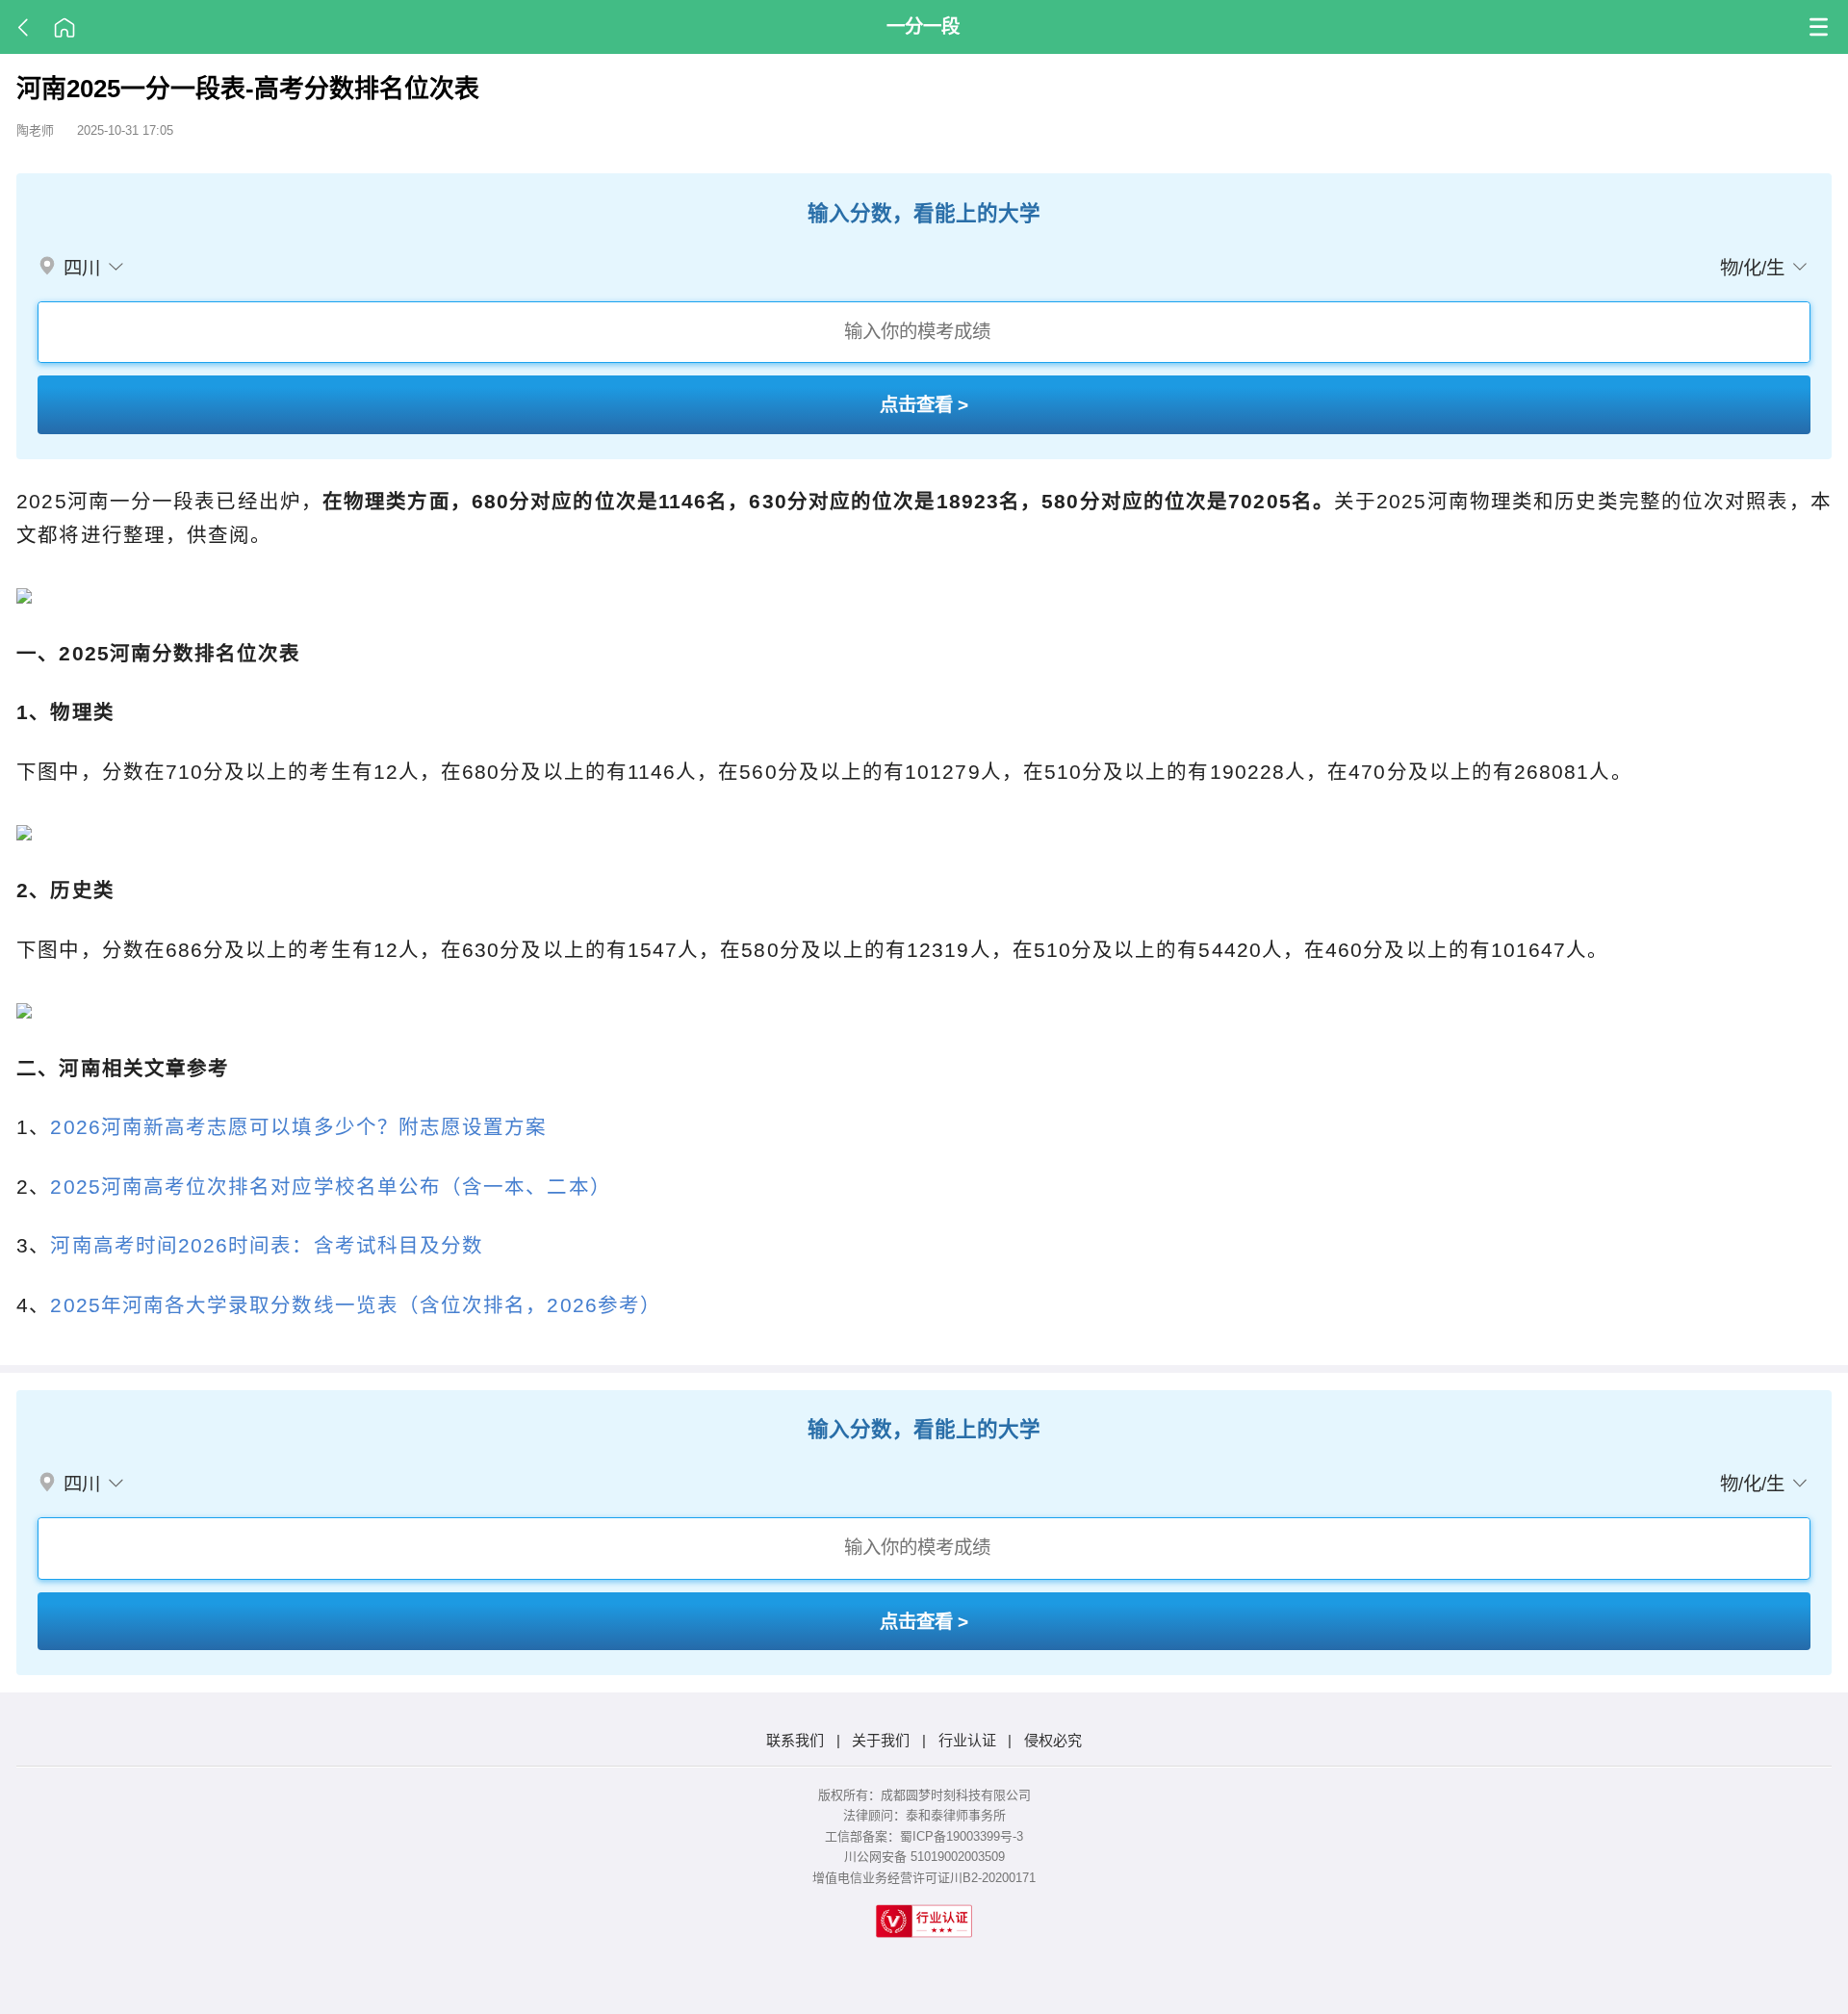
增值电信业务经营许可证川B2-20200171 (924, 1878)
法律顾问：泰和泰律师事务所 (924, 1815)
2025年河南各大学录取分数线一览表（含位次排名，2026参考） (356, 1305)
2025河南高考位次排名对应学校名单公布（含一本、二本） (330, 1187)
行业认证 (967, 1740)
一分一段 (923, 26)
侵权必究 (1053, 1740)
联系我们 (795, 1740)
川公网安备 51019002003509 (924, 1857)
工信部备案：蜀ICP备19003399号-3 (924, 1836)
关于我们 (881, 1740)
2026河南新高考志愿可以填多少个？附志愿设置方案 (298, 1127)
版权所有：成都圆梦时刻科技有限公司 (924, 1795)
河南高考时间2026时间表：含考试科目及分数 (267, 1245)
